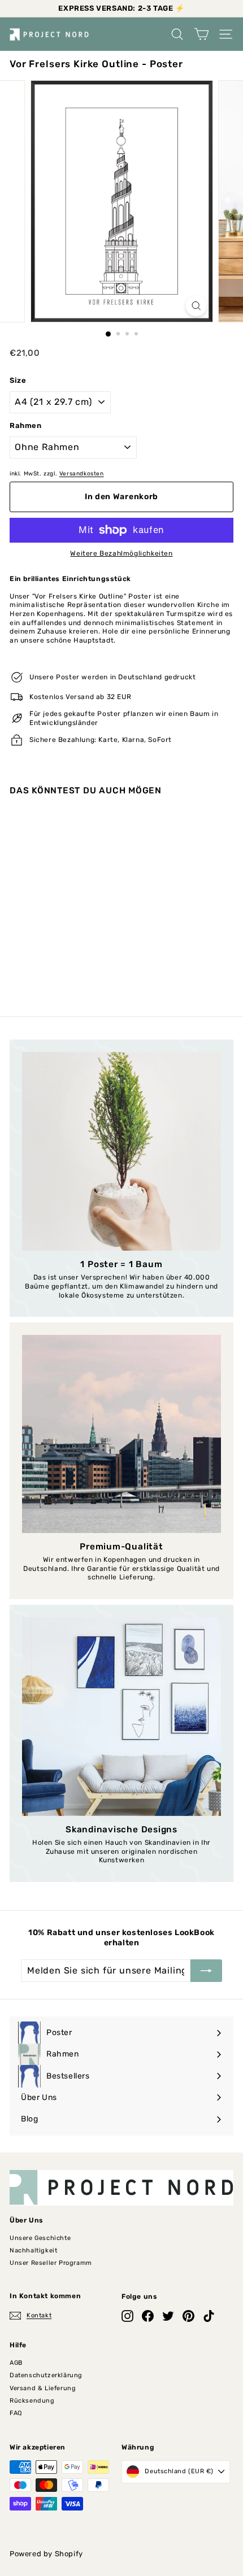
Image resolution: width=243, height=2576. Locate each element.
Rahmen (26, 425)
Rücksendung (32, 2401)
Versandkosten (82, 473)
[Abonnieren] (206, 1971)
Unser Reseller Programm (51, 2263)
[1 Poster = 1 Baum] (121, 1151)
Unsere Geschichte (40, 2238)
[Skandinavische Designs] (121, 1717)
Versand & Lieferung (43, 2388)
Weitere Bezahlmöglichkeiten (121, 553)
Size (18, 380)
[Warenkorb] (201, 34)
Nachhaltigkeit (33, 2250)
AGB (16, 2363)
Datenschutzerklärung (46, 2375)
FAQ (16, 2413)
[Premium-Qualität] (121, 1434)
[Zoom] (196, 306)
